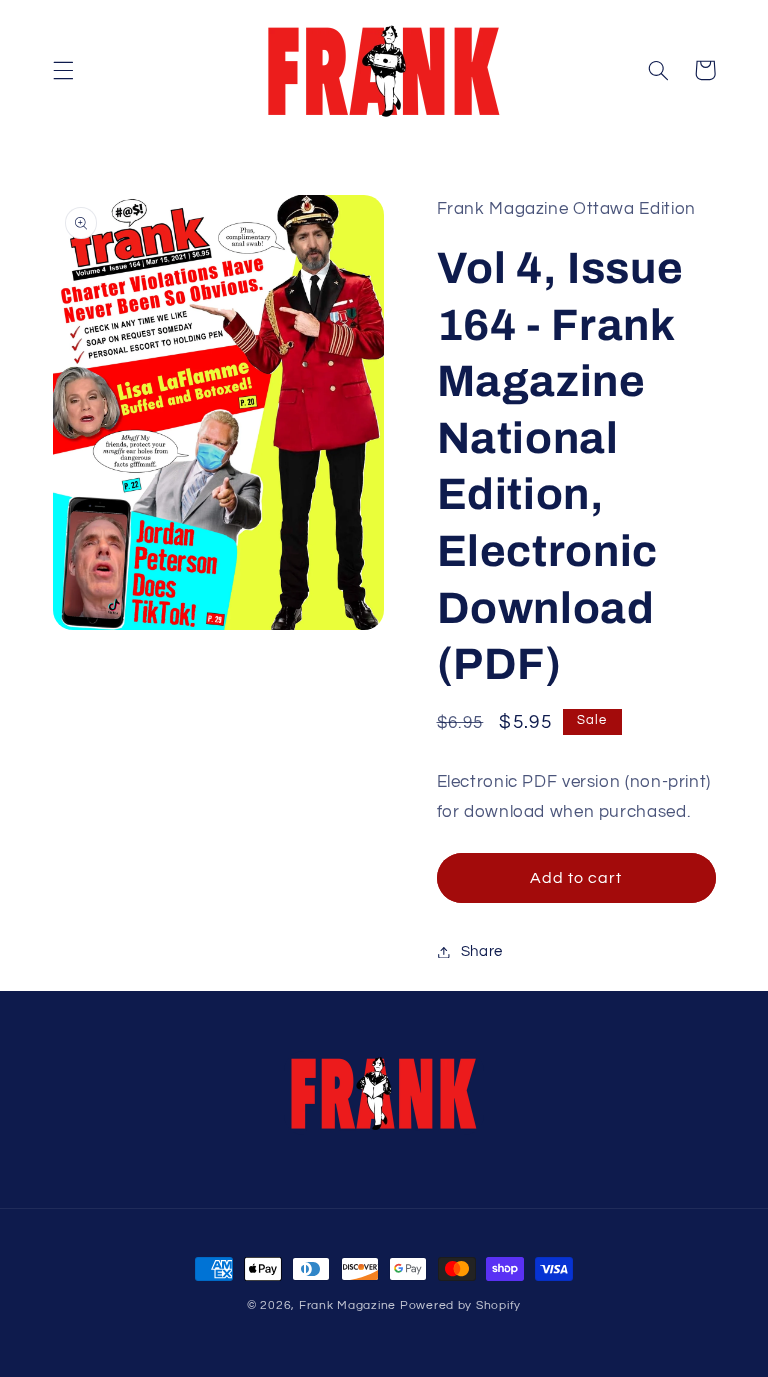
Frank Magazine (347, 1305)
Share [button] (482, 951)
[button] (63, 70)
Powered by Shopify (460, 1305)
